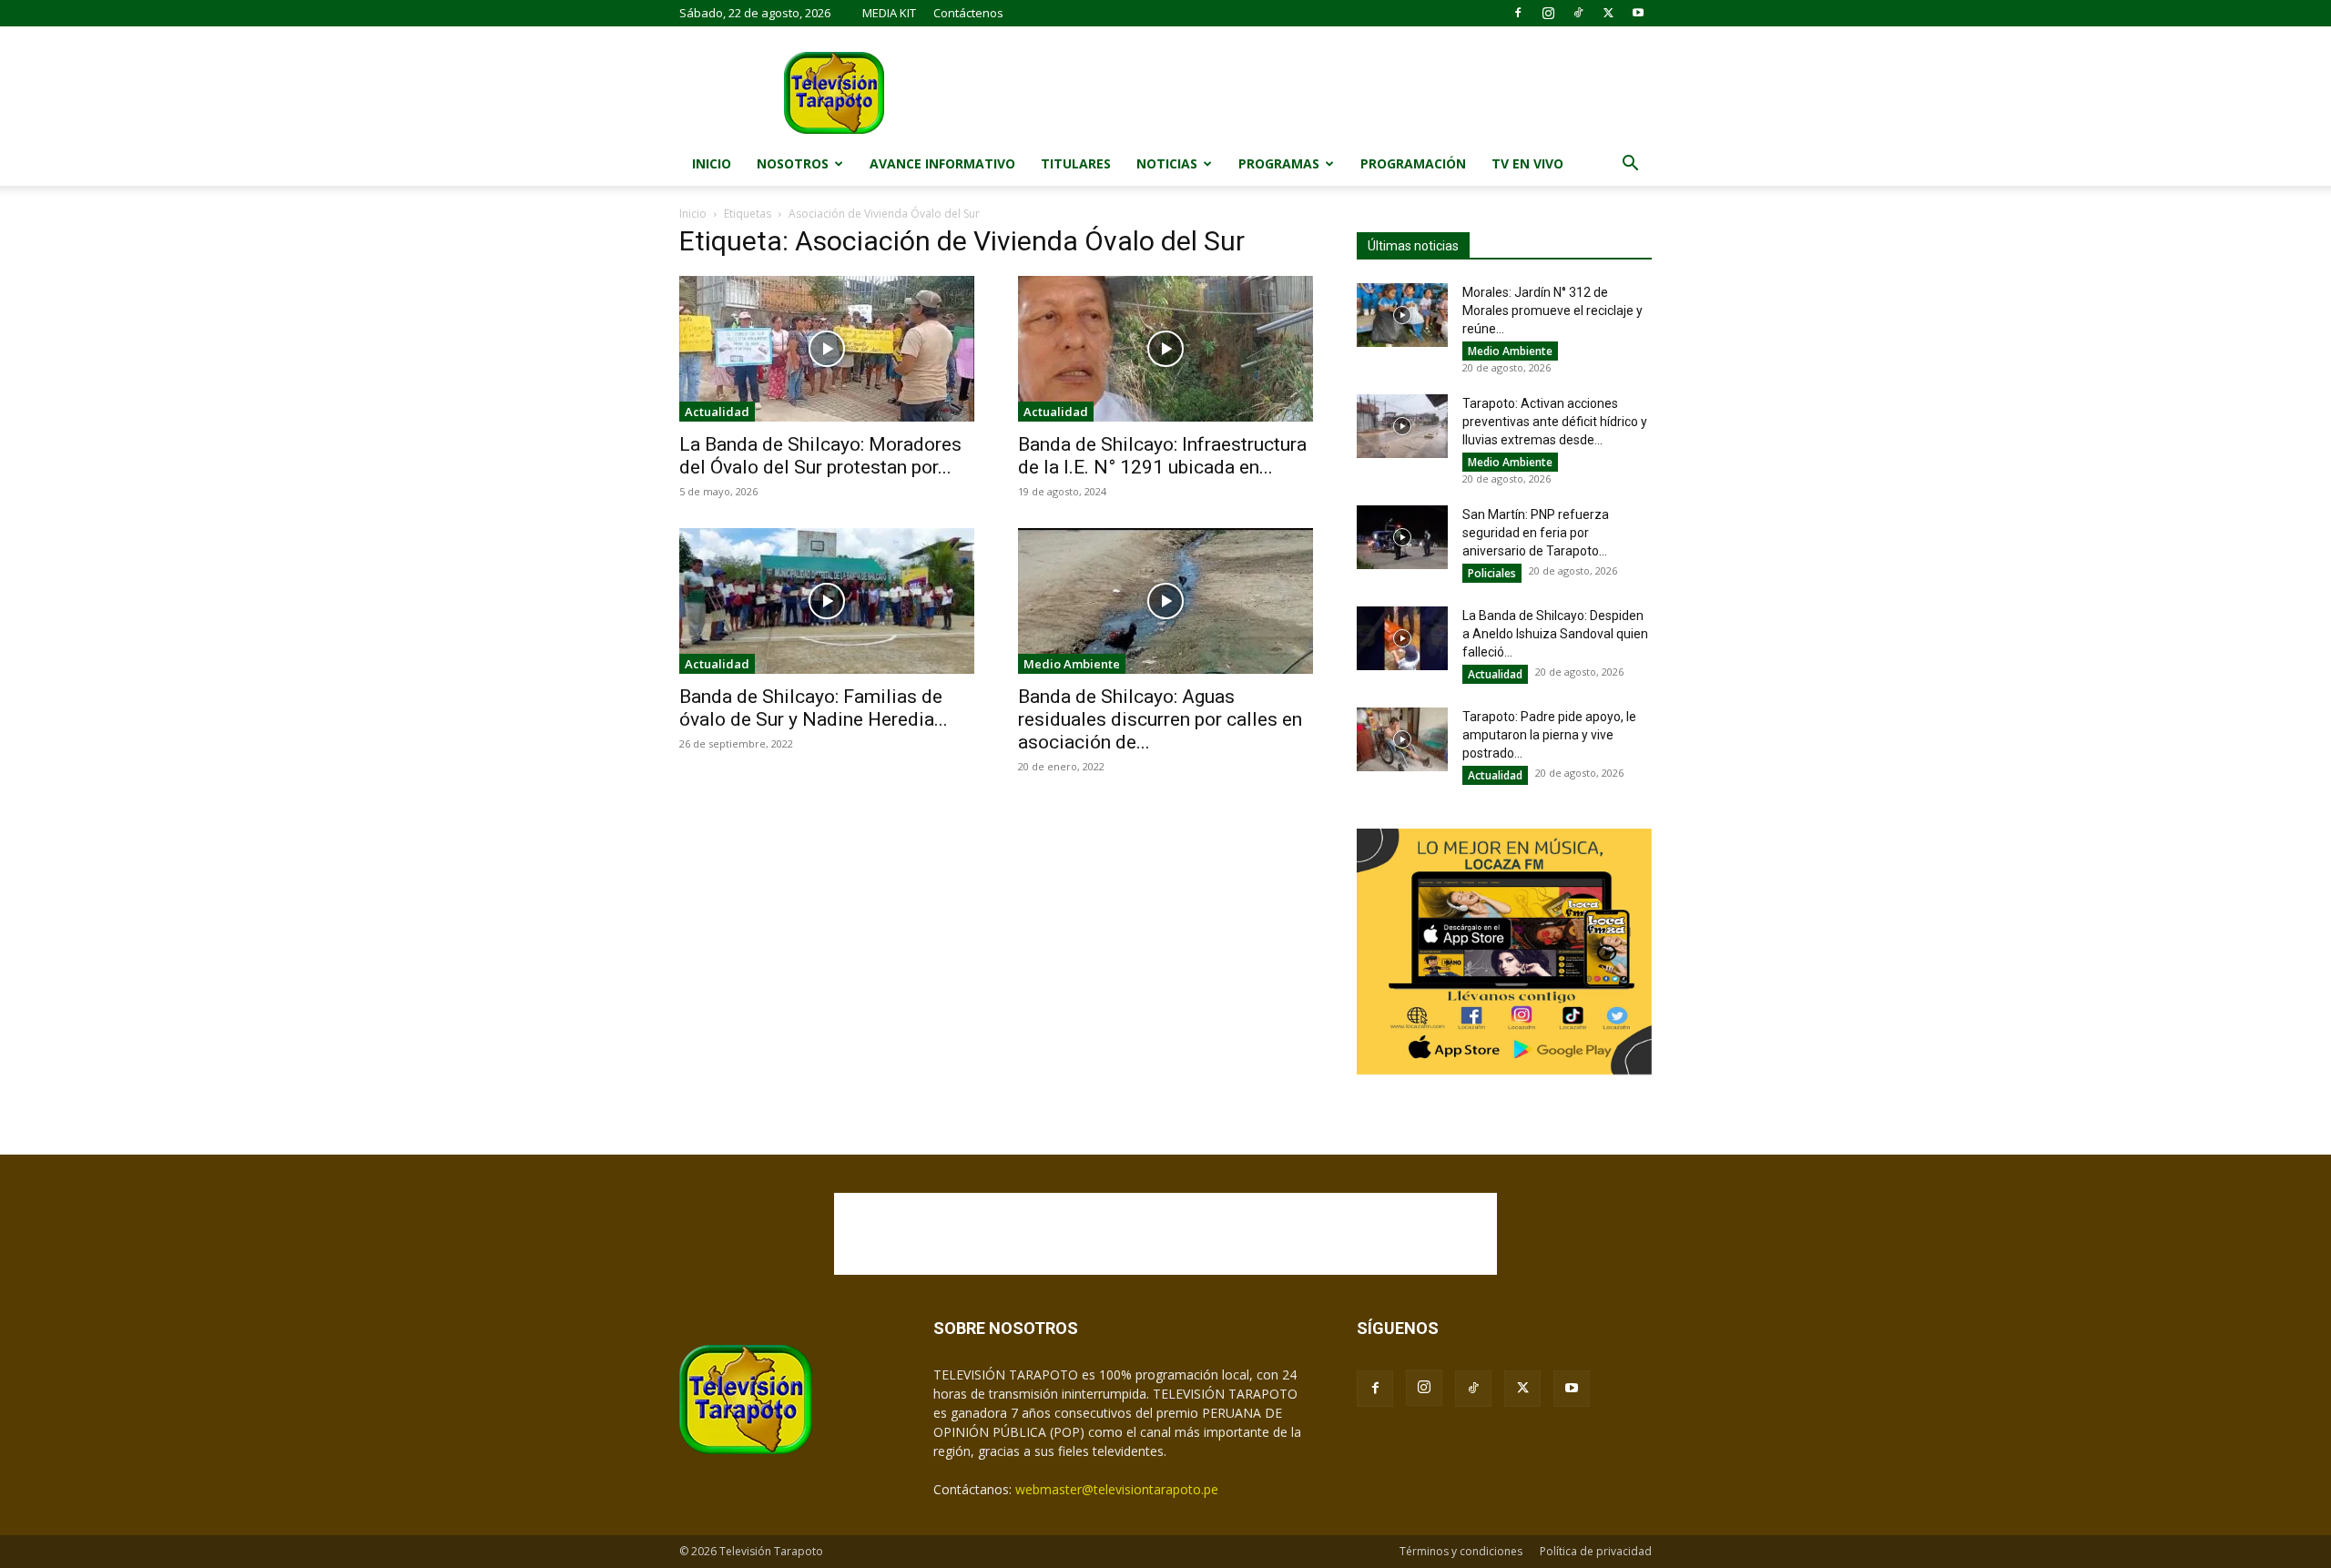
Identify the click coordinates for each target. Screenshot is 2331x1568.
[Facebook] (1518, 13)
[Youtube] (1638, 13)
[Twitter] (1608, 13)
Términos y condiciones (1461, 1551)
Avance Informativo (942, 163)
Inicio (712, 163)
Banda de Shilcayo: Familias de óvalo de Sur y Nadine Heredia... (814, 708)
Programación (1413, 163)
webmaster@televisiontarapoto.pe (1117, 1489)
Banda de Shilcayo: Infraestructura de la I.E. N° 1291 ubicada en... (1162, 456)
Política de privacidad (1596, 1551)
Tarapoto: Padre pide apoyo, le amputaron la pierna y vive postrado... (1549, 735)
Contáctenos (968, 13)
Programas (1279, 163)
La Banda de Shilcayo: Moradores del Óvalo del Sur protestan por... (820, 456)
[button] (1630, 165)
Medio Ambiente (1072, 664)
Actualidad (717, 412)
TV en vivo (1527, 163)
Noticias (1167, 163)
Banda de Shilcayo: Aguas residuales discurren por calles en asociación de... (1160, 719)
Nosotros (793, 163)
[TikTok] (1578, 13)
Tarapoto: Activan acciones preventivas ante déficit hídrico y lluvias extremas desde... (1555, 422)
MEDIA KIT (889, 13)
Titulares (1076, 163)
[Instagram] (1548, 13)
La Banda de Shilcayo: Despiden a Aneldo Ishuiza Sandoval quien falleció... (1555, 634)
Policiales (1492, 573)
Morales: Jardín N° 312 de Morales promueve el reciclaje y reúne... (1552, 311)
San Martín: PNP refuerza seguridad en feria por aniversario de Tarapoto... (1536, 533)
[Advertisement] (1165, 1234)
